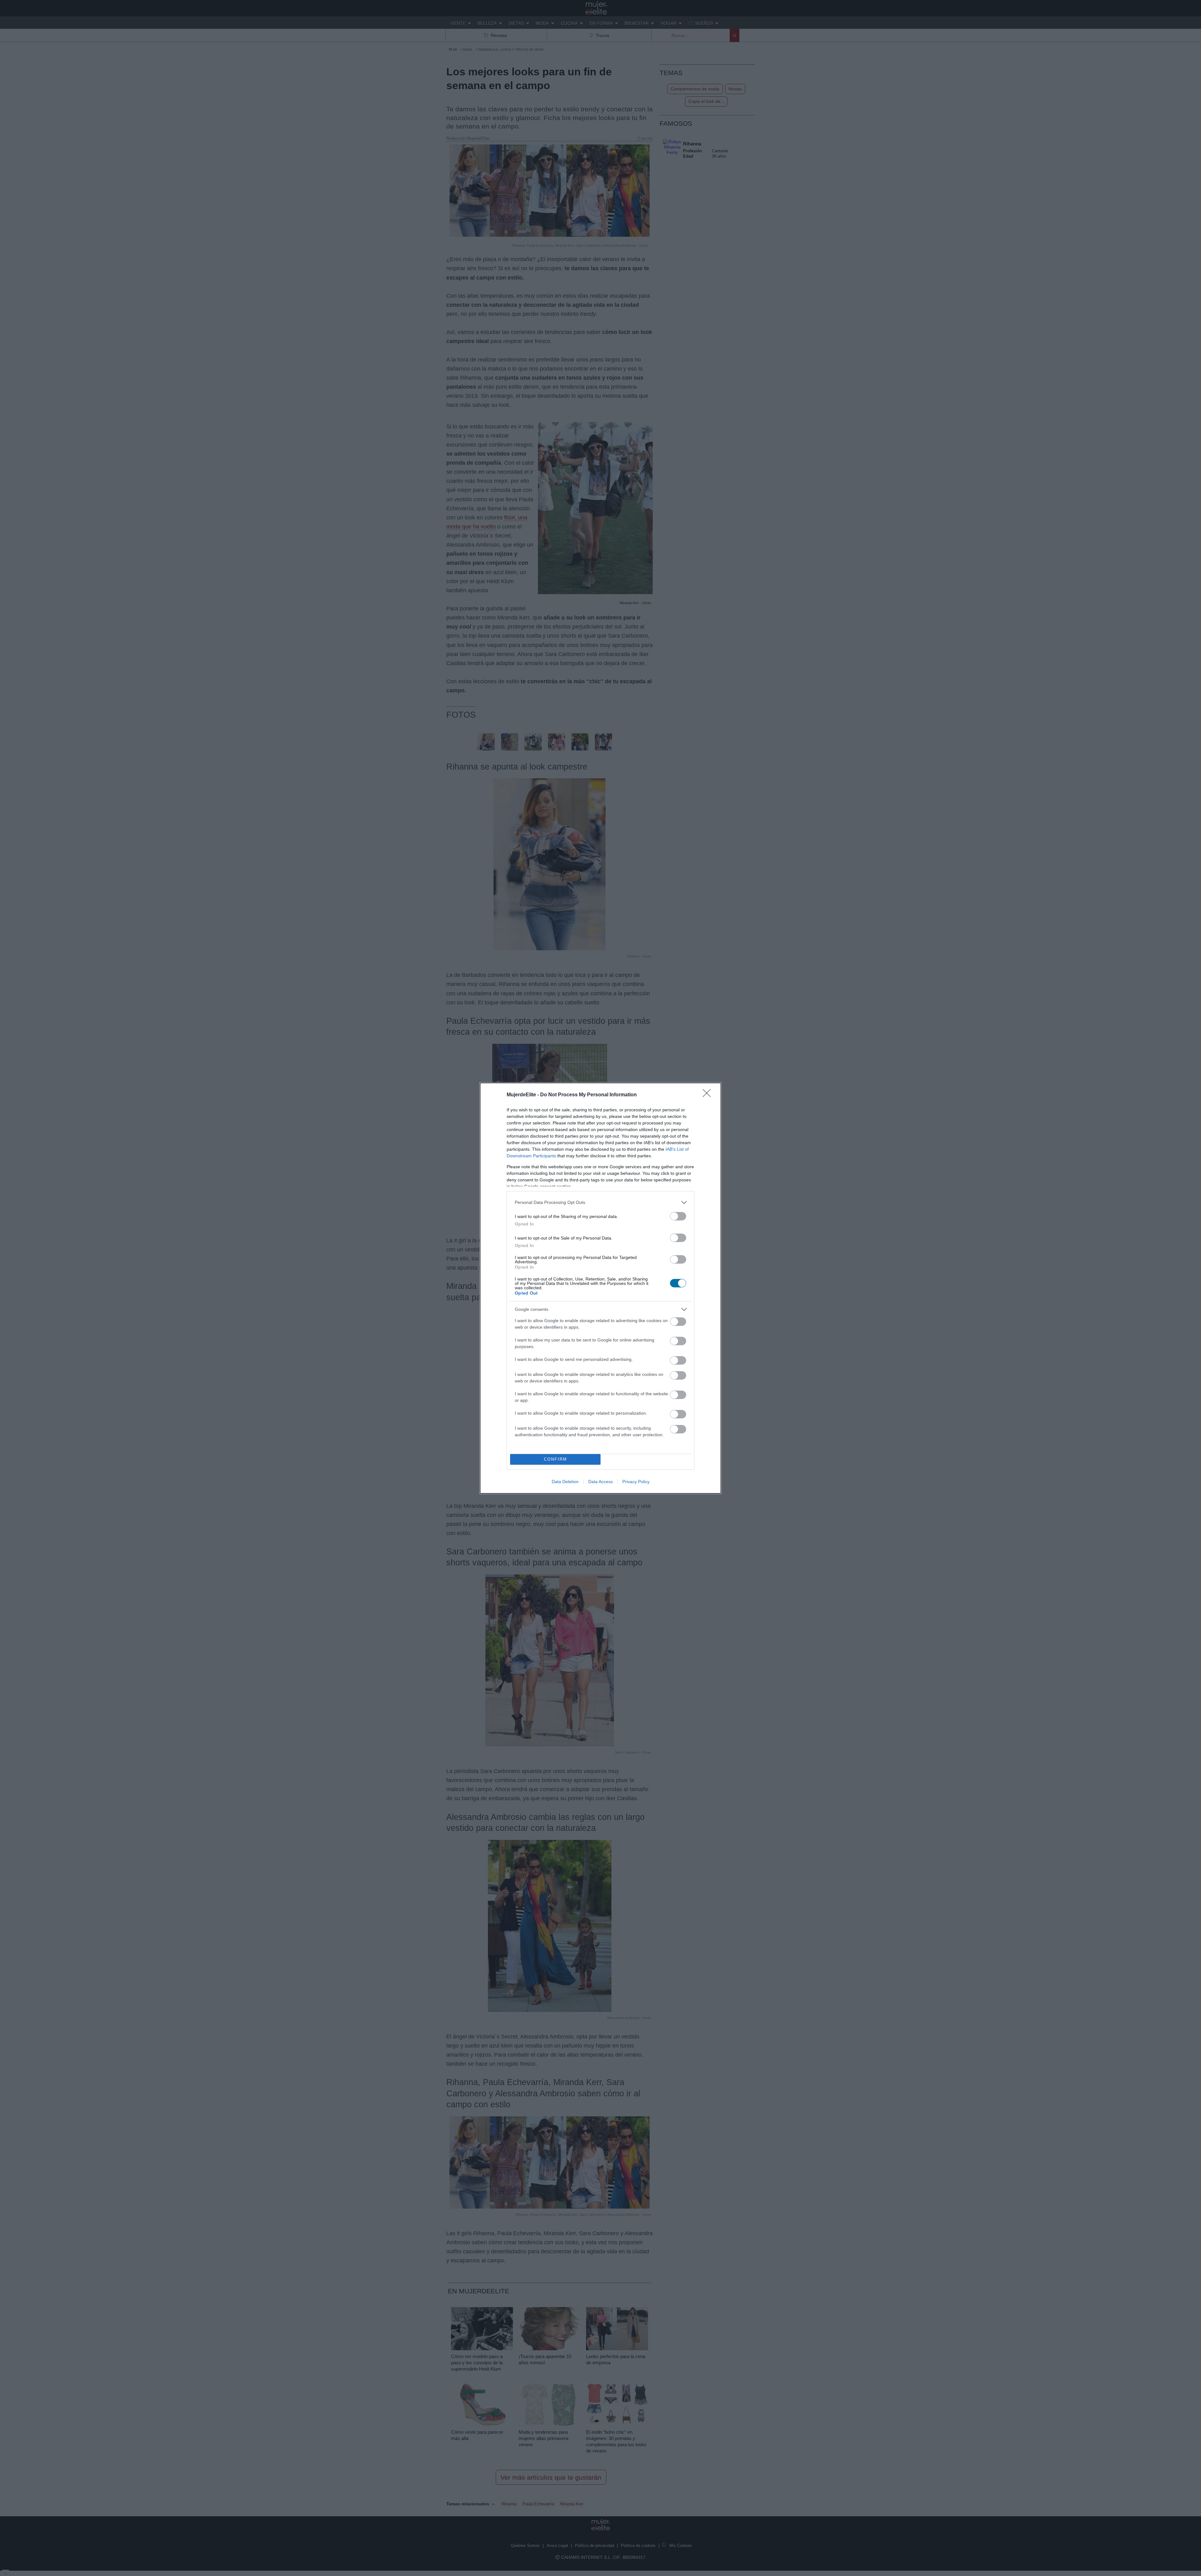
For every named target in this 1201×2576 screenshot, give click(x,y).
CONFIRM (555, 1459)
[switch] (678, 1216)
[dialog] (600, 1288)
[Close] (709, 1095)
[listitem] (600, 1202)
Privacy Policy (636, 1482)
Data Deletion (565, 1482)
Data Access (600, 1482)
